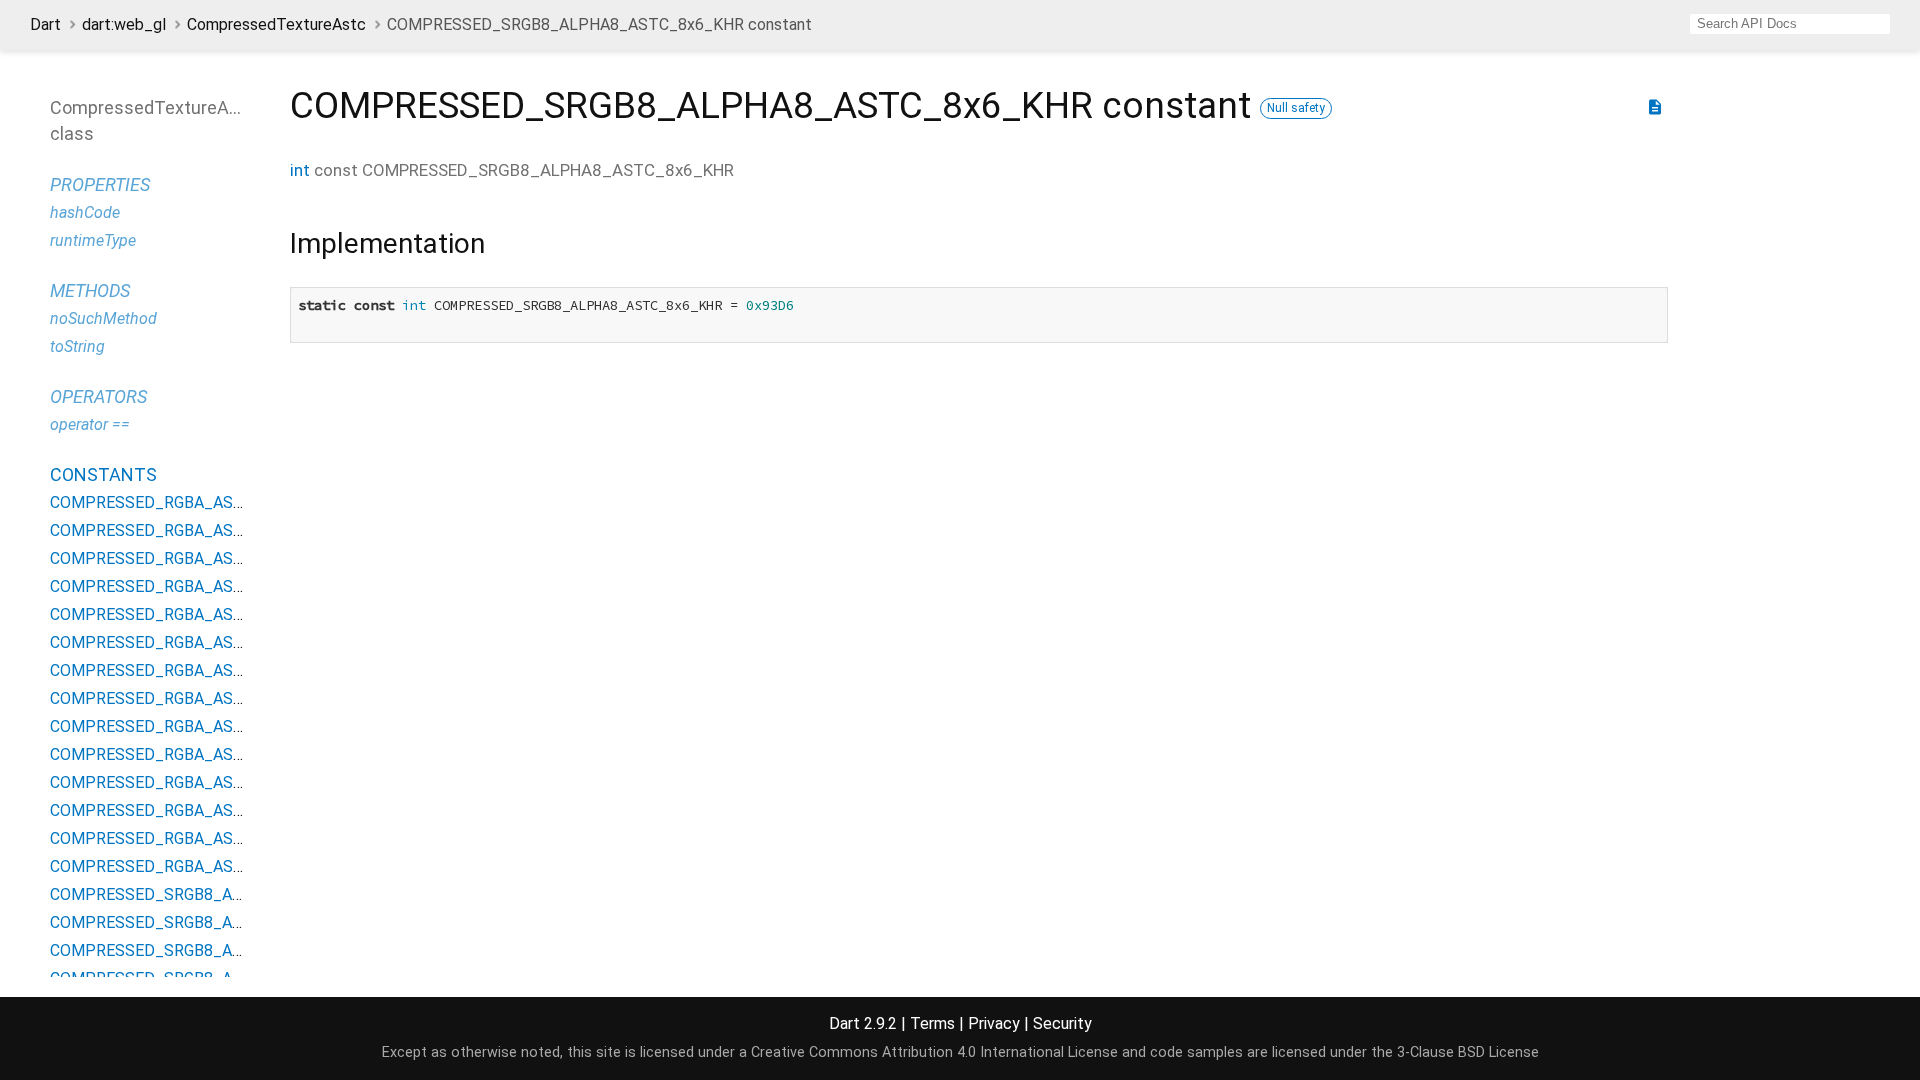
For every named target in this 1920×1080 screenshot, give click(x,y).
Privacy (994, 1023)
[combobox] (1790, 24)
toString (77, 346)
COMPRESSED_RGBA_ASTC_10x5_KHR (194, 726)
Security (1062, 1023)
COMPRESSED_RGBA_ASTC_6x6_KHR (189, 614)
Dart (45, 24)
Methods (90, 290)
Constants (103, 474)
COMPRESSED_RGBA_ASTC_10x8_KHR (194, 782)
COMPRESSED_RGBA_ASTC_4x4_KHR (189, 502)
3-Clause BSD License (1468, 1052)
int (300, 170)
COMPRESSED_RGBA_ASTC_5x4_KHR (189, 530)
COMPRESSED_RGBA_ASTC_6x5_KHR (189, 586)
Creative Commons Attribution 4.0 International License (934, 1052)
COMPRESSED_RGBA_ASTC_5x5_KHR (189, 558)
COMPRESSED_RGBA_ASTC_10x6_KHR (194, 754)
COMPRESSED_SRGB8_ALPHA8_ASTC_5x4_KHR (228, 922)
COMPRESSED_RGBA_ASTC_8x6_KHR (189, 670)
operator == (90, 424)
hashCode (85, 212)
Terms (932, 1023)
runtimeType (93, 240)
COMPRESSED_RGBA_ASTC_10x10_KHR (198, 810)
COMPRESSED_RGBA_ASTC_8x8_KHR (189, 698)
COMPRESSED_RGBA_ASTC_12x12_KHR (198, 866)
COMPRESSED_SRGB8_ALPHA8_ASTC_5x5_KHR (228, 950)
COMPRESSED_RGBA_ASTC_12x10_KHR (198, 838)
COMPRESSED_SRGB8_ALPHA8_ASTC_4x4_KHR (228, 894)
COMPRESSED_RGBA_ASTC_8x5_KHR (189, 642)
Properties (100, 184)
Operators (98, 396)
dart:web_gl (124, 24)
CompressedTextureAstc (276, 24)
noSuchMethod (103, 318)
